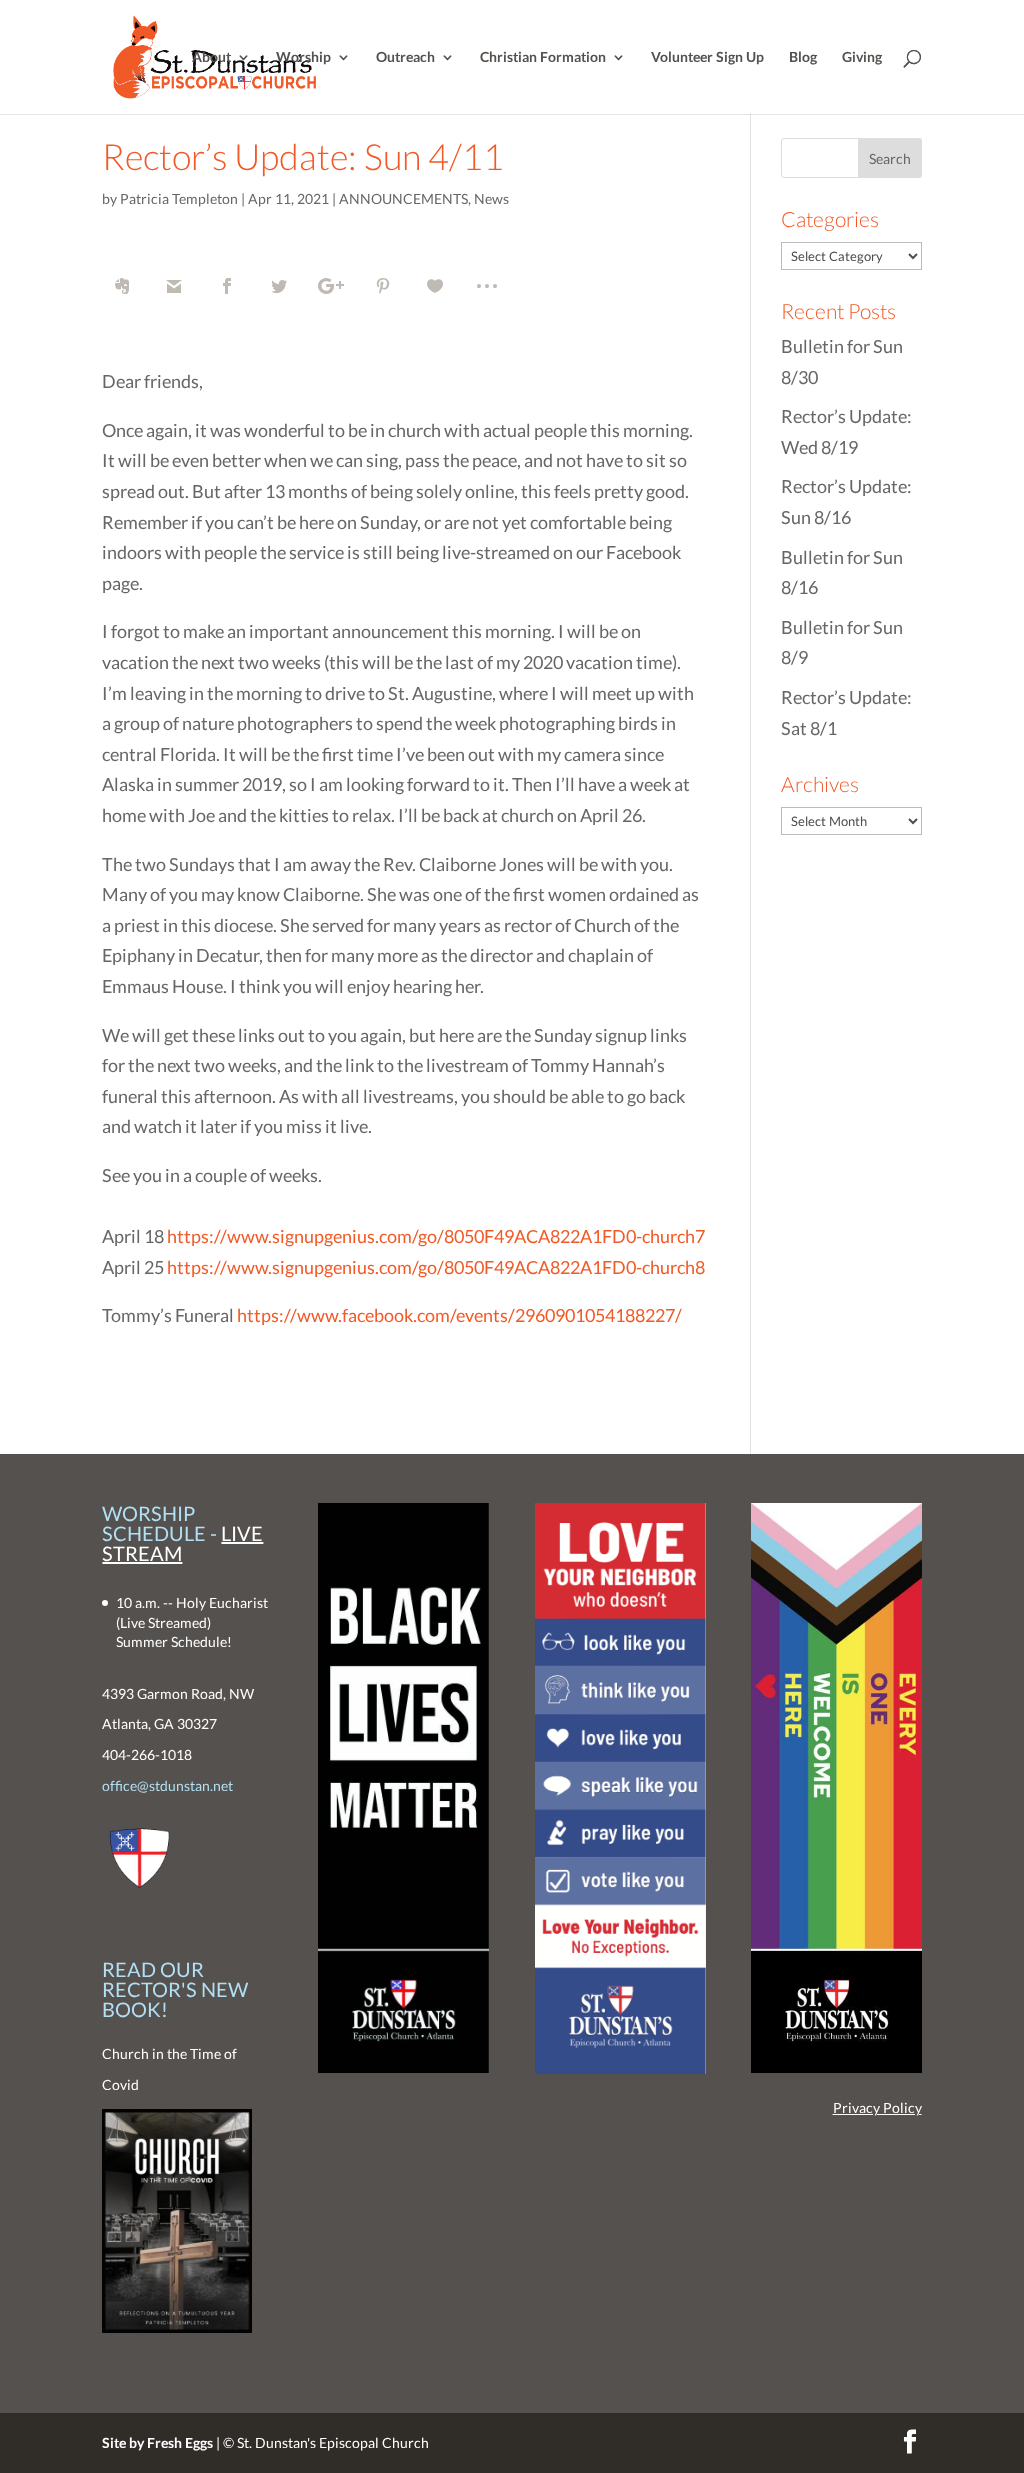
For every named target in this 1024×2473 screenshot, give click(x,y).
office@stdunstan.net (167, 1785)
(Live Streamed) (163, 1622)
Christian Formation (543, 57)
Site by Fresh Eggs (157, 2442)
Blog (803, 57)
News (491, 198)
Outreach (405, 57)
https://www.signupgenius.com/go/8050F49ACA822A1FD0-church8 (436, 1267)
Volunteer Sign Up (707, 57)
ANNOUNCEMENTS (403, 198)
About (211, 57)
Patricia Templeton (179, 198)
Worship (303, 57)
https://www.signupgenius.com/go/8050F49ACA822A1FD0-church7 (436, 1236)
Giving (862, 57)
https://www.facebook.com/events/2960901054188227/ (459, 1315)
